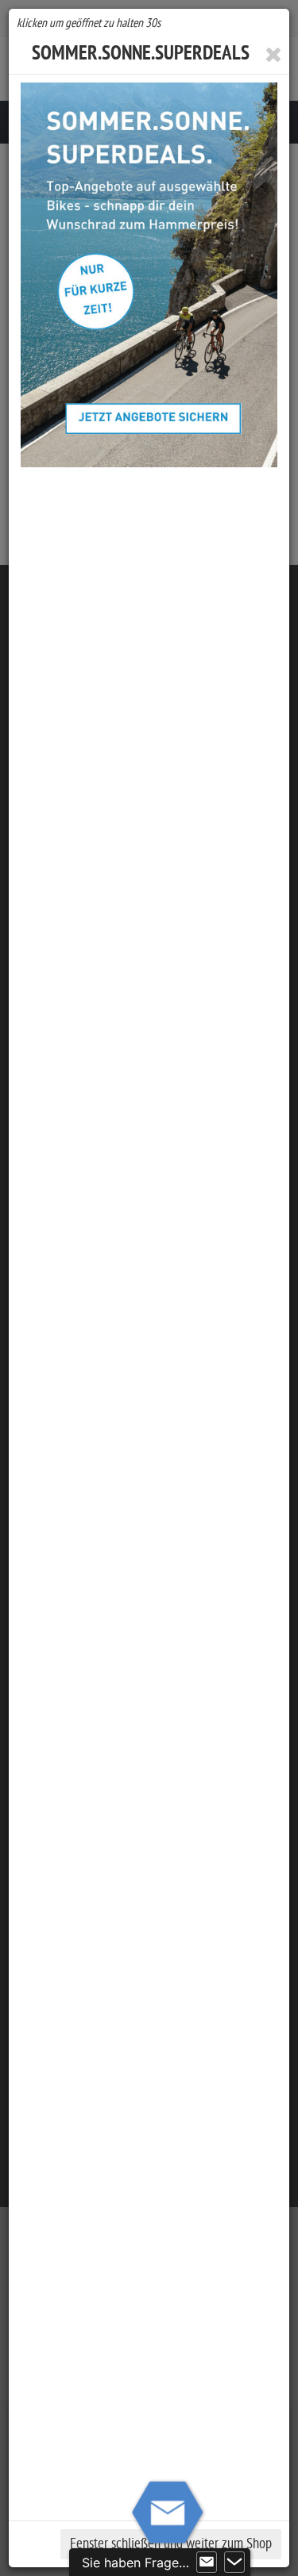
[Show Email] (207, 2563)
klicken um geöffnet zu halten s (89, 23)
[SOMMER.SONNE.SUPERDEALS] (149, 275)
